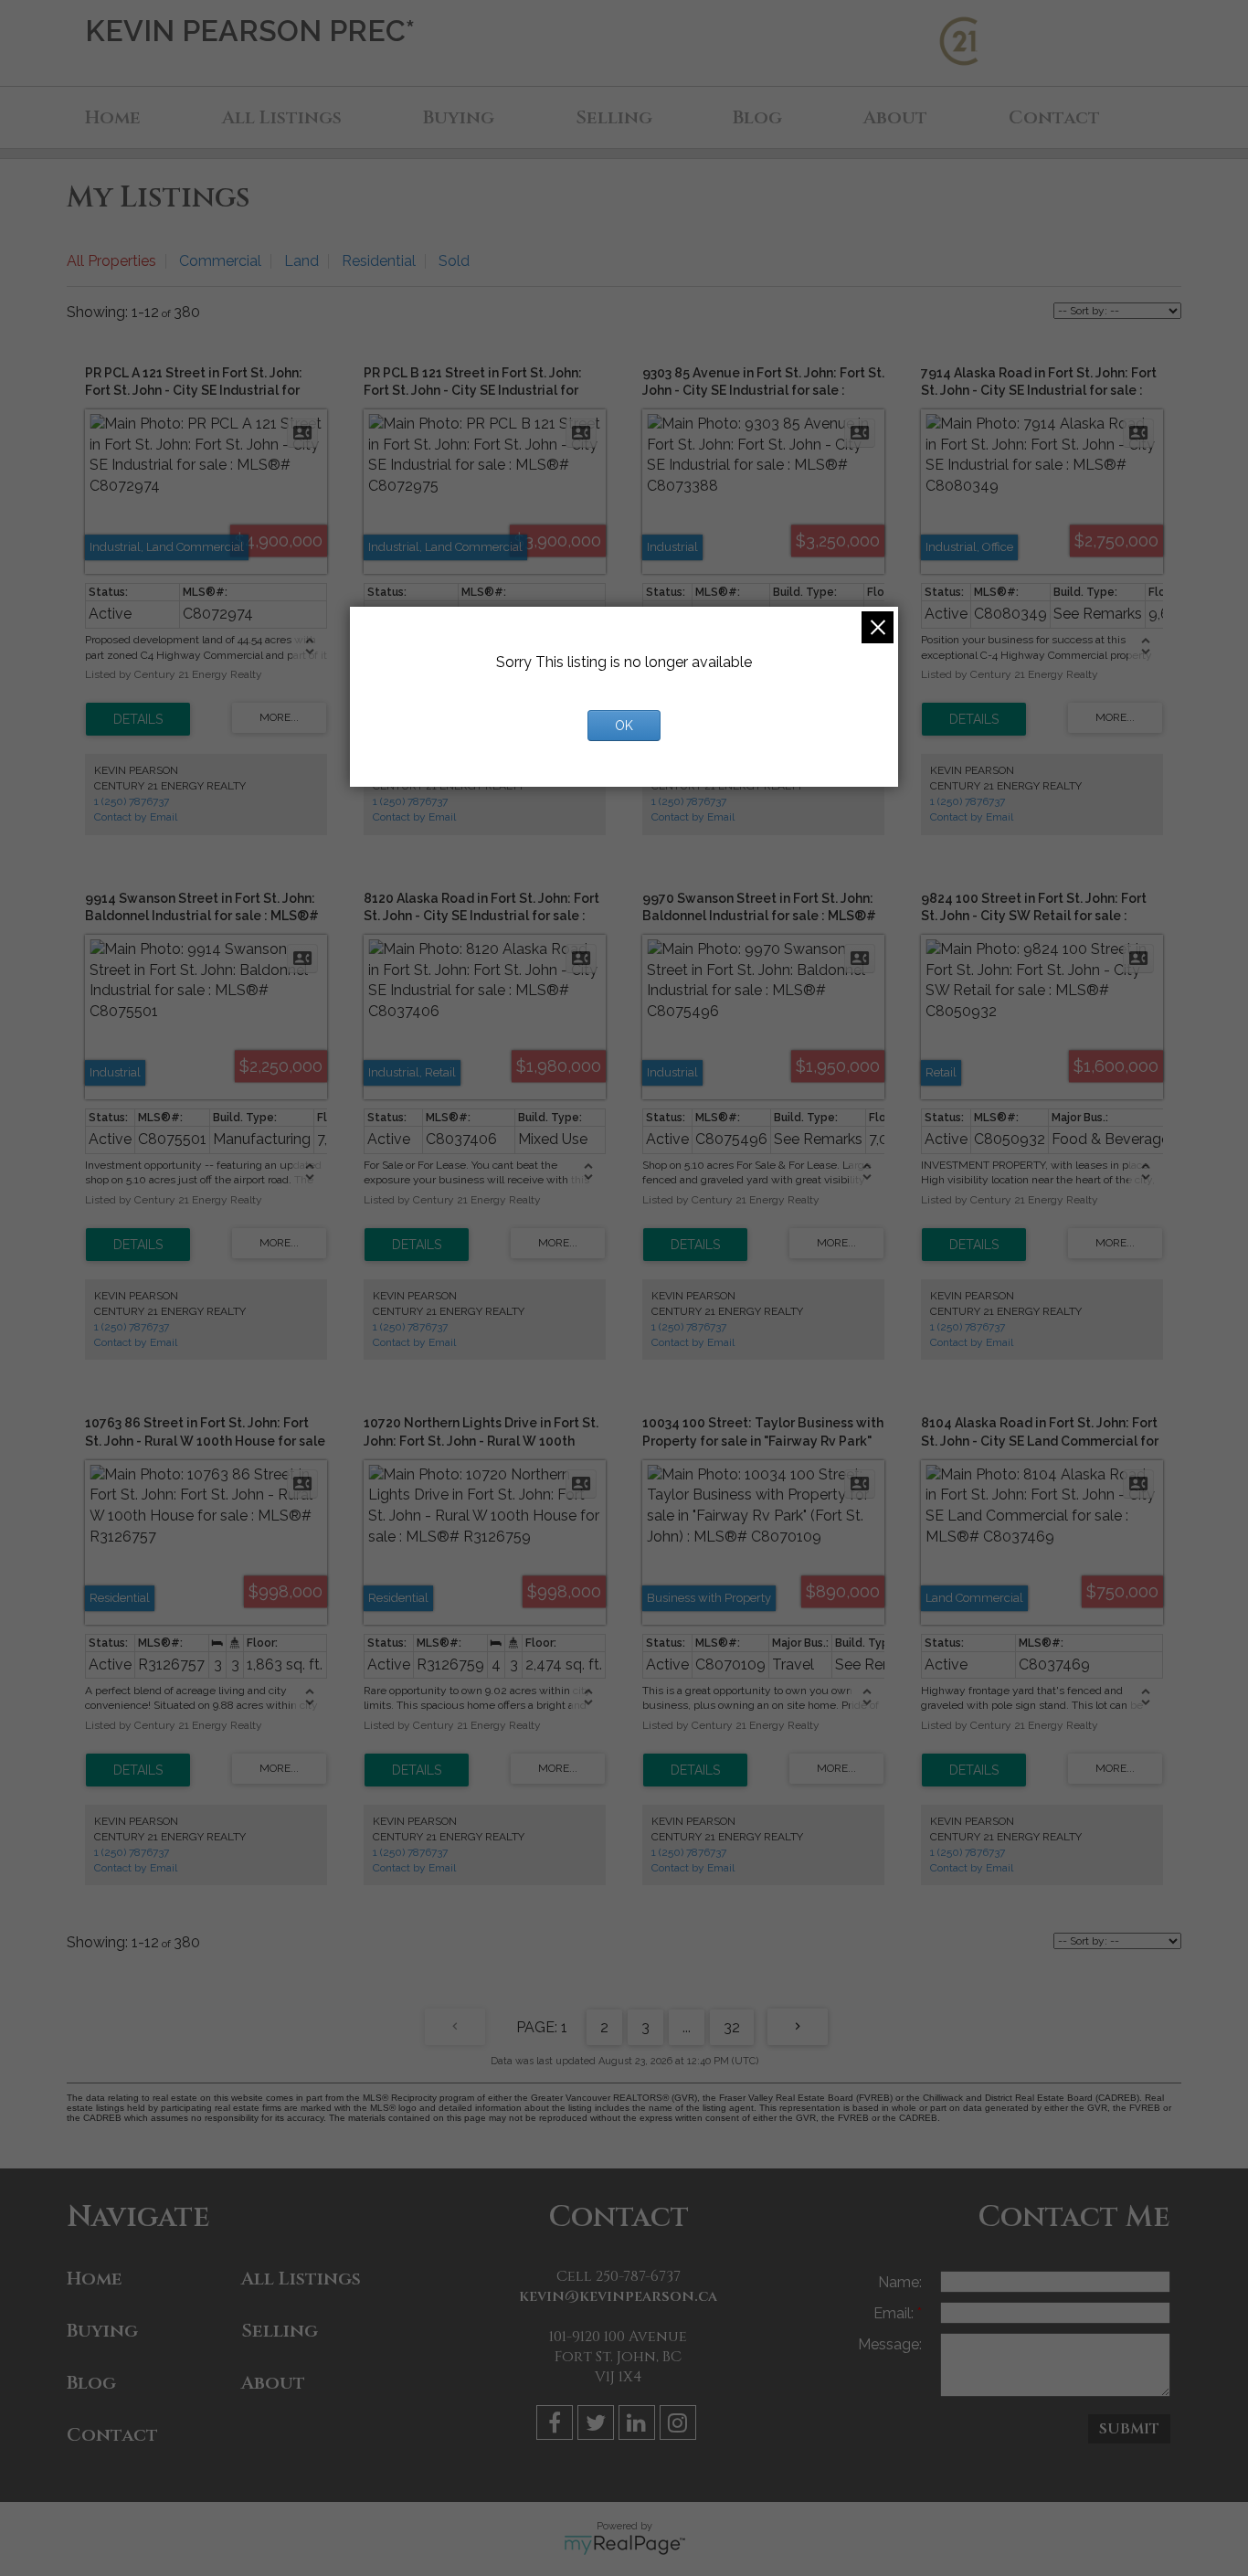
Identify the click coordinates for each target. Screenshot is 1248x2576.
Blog (757, 117)
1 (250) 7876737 (132, 801)
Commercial (220, 261)
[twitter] (598, 2426)
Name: (900, 2282)
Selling (614, 117)
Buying (459, 117)
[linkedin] (639, 2426)
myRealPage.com (624, 2545)
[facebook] (557, 2426)
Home (113, 117)
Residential (379, 261)
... (687, 2027)
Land (301, 261)
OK (624, 726)
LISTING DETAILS (138, 719)
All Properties (111, 261)
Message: (890, 2344)
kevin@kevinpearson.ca (618, 2296)
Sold (454, 261)
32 (732, 2027)
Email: (895, 2313)
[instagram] (680, 2426)
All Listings (282, 117)
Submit (1129, 2429)
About (895, 117)
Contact (1054, 117)
